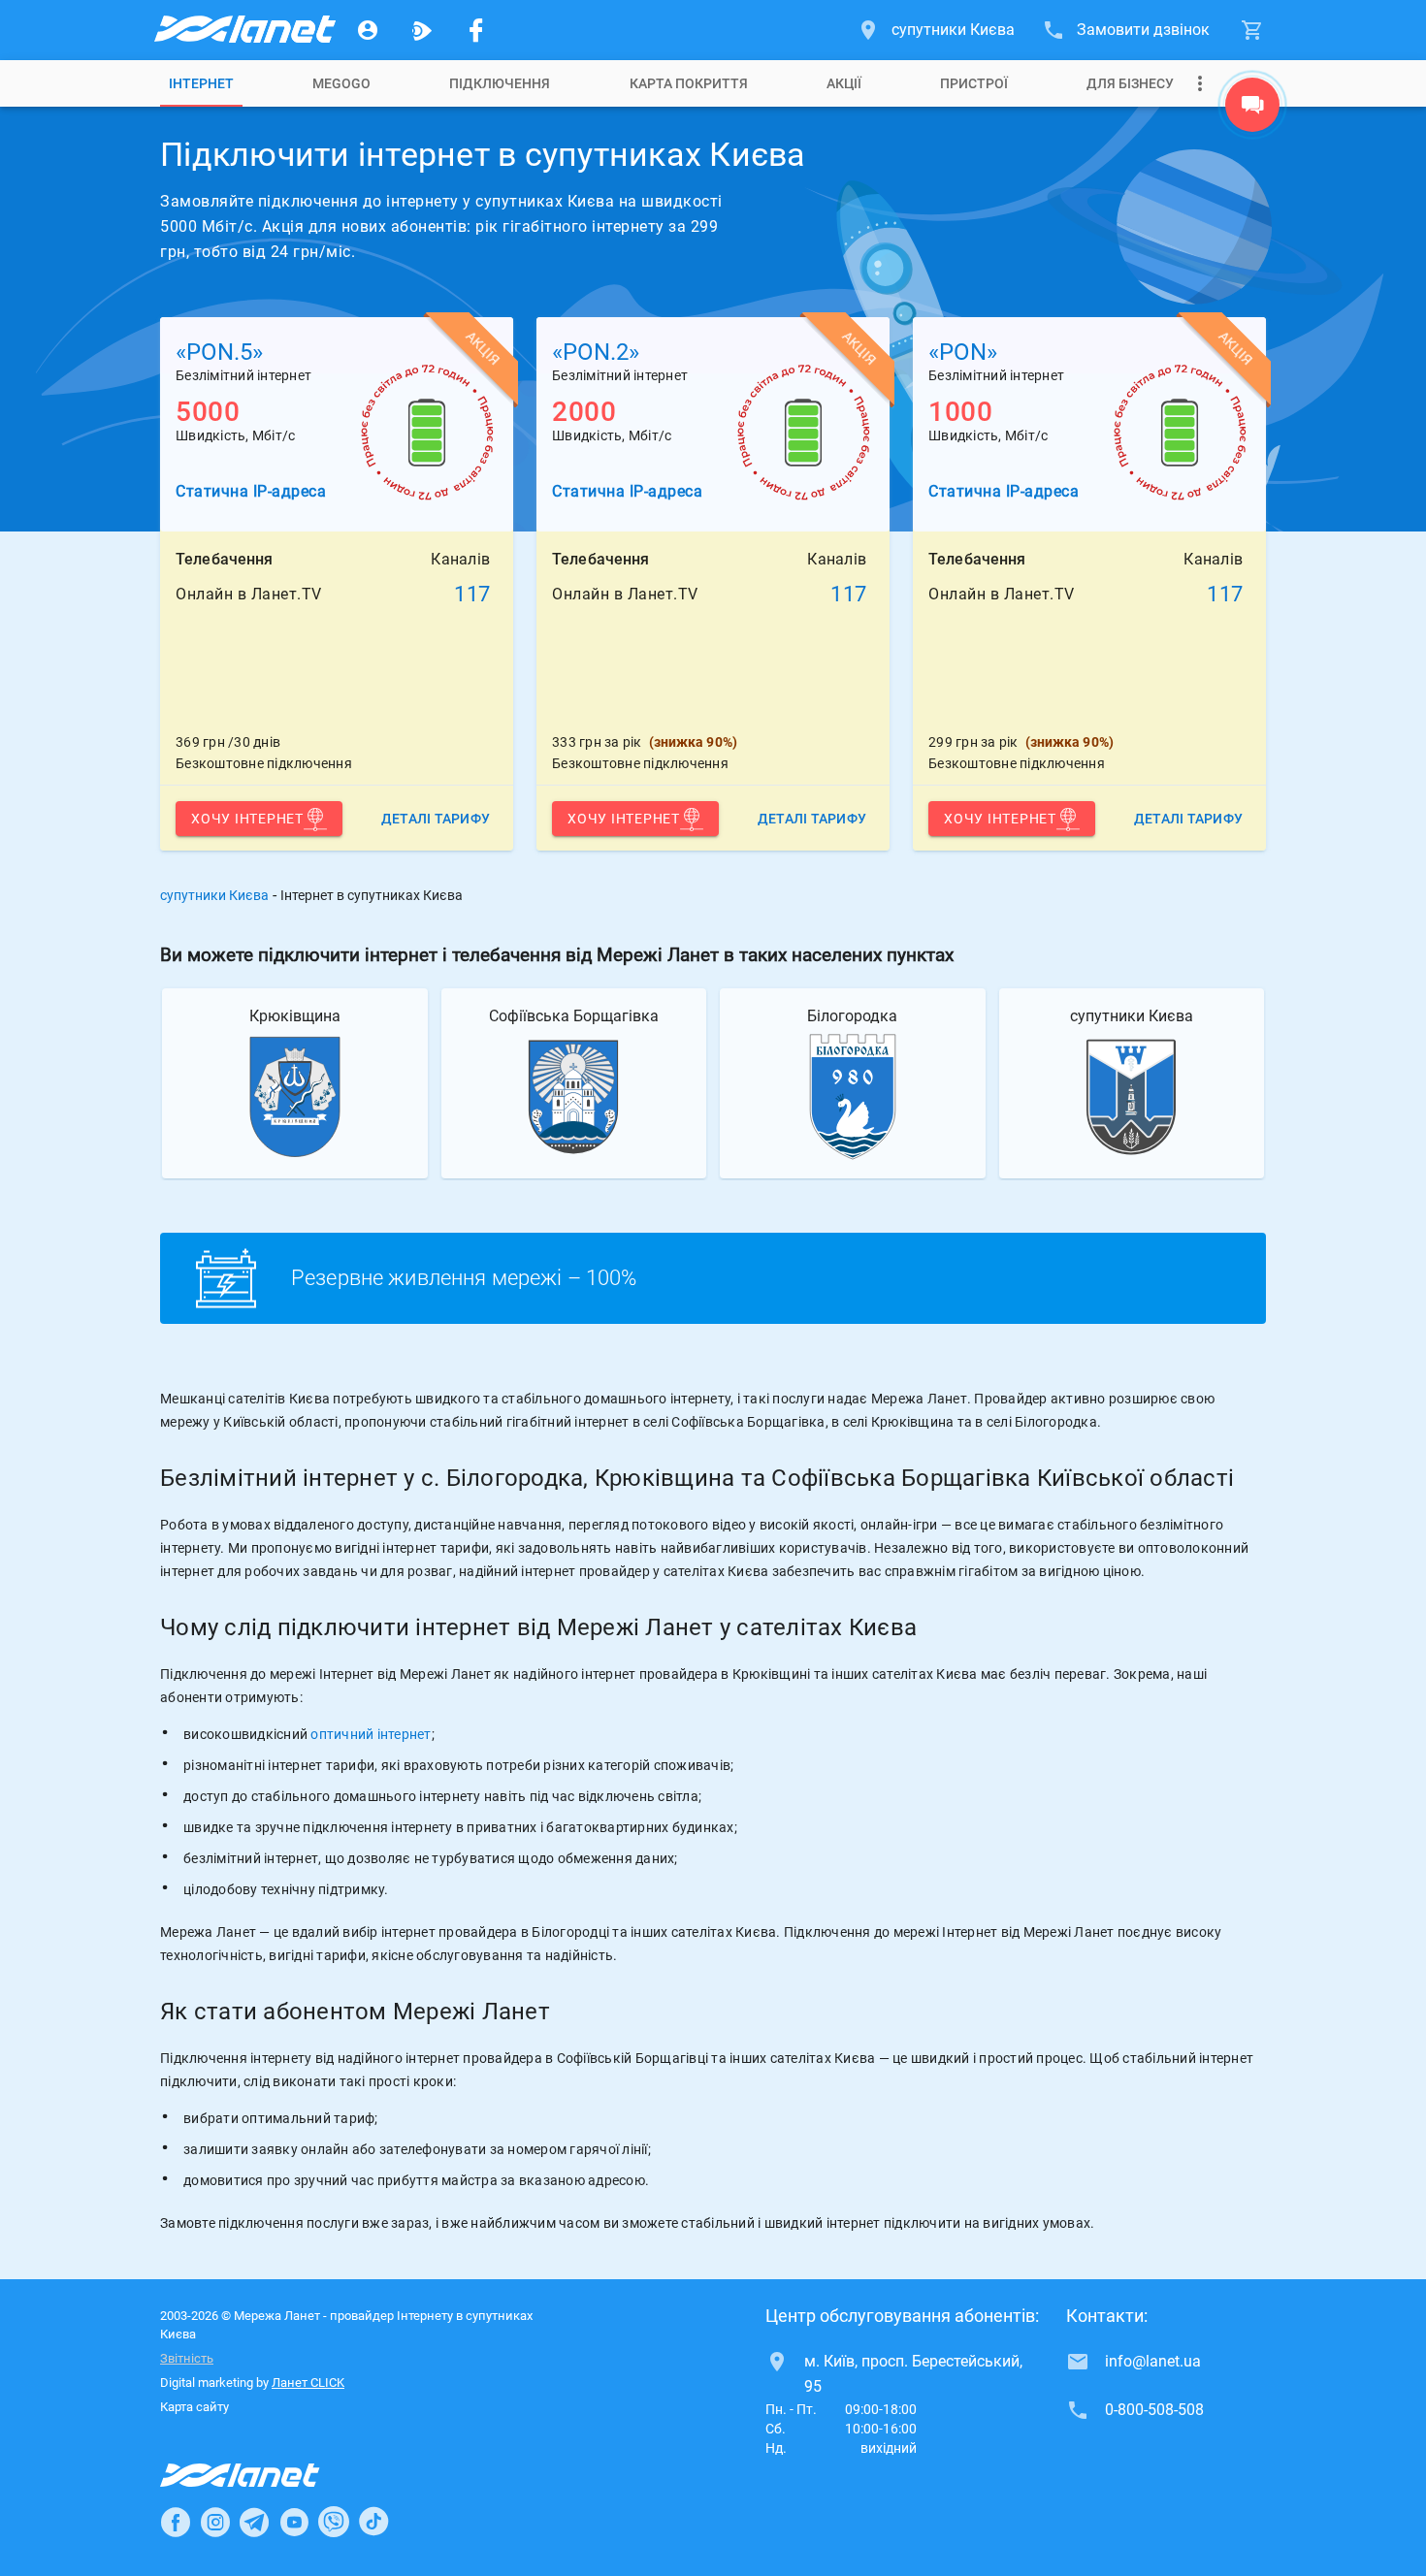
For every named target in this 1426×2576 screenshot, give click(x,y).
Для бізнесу (1130, 83)
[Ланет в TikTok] (373, 2522)
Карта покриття (689, 83)
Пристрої (974, 83)
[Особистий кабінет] (368, 30)
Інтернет (201, 83)
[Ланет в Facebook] (176, 2522)
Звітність (187, 2358)
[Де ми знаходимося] (1252, 110)
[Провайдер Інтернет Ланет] (262, 2475)
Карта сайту (194, 2407)
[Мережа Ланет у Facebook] (476, 30)
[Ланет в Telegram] (254, 2522)
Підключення (500, 83)
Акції (844, 83)
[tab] (201, 83)
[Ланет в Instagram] (215, 2522)
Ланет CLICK (308, 2383)
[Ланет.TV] (422, 30)
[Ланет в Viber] (334, 2522)
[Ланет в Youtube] (294, 2522)
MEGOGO (341, 83)
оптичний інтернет (371, 1734)
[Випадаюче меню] (1200, 83)
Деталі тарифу (436, 819)
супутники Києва (214, 895)
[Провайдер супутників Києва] (243, 30)
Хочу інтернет (247, 819)
